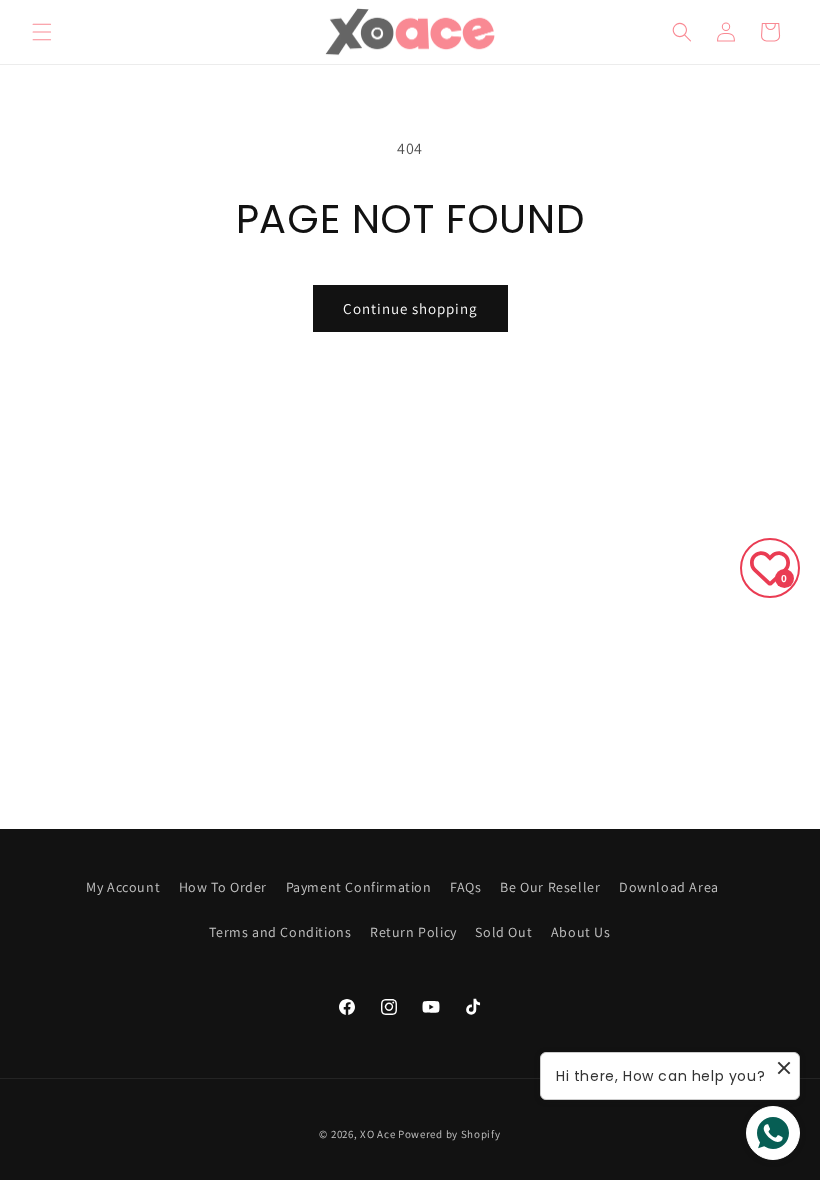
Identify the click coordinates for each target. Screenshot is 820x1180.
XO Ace (377, 1134)
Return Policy (413, 932)
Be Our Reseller (550, 887)
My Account (123, 887)
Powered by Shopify (449, 1134)
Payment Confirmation (359, 887)
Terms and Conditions (280, 932)
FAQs (465, 887)
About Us (581, 932)
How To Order (223, 887)
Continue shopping (410, 308)
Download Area (669, 887)
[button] (42, 32)
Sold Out (503, 932)
